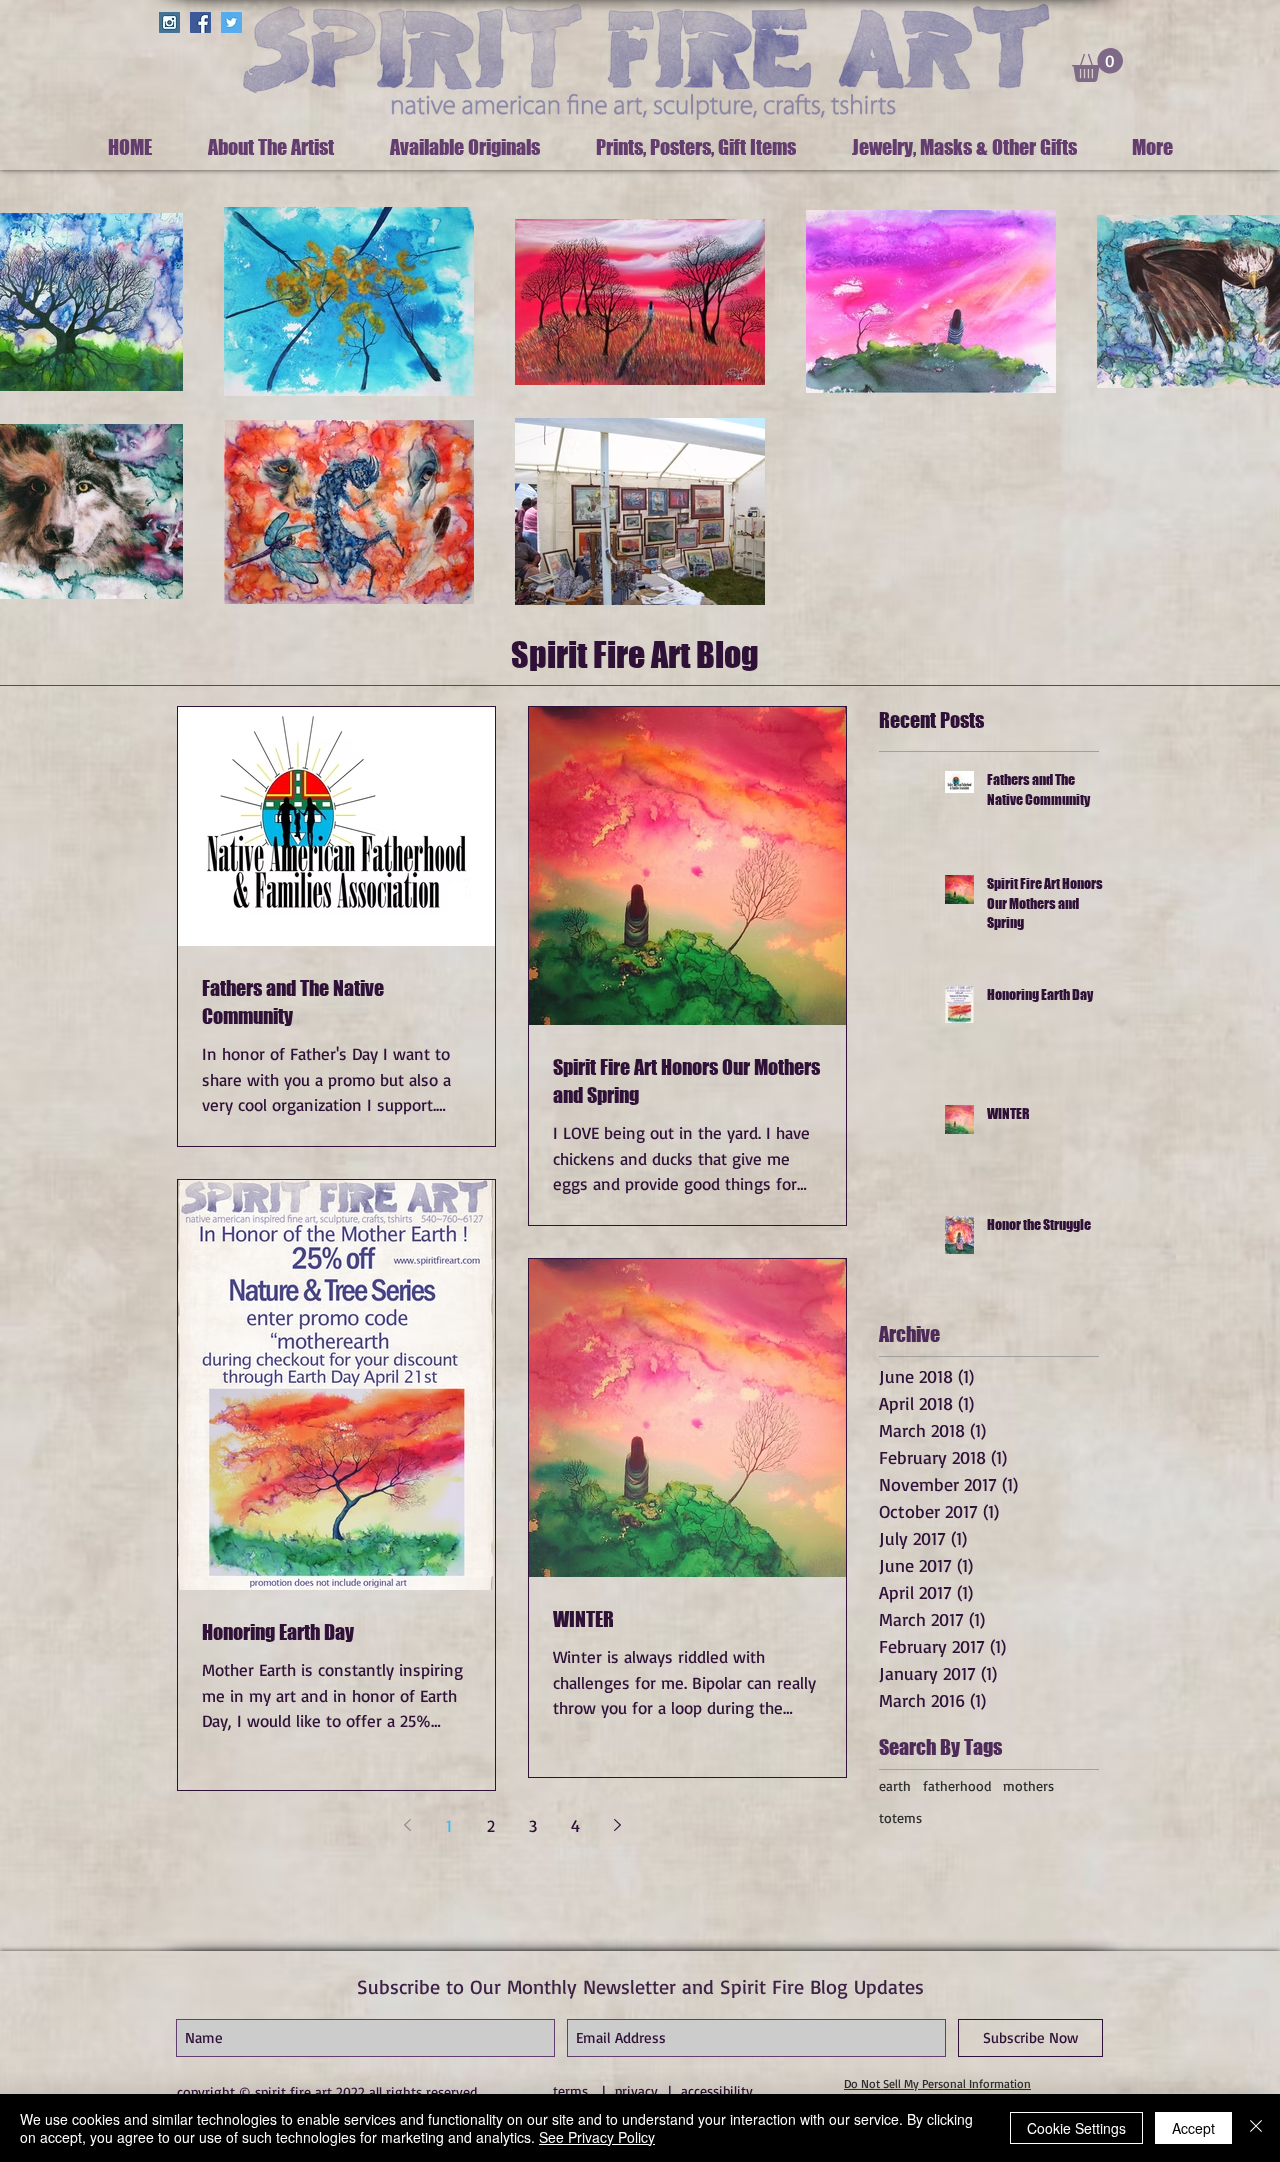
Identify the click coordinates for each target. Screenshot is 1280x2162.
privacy (636, 2090)
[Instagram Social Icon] (169, 22)
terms (570, 2090)
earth (895, 1785)
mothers (1028, 1785)
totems (900, 1817)
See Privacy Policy (597, 2137)
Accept (1193, 2128)
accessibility (717, 2090)
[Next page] (617, 1825)
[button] (1097, 65)
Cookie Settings (1076, 2128)
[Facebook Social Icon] (200, 22)
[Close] (1256, 2128)
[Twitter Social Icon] (231, 22)
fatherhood (957, 1785)
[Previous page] (407, 1825)
